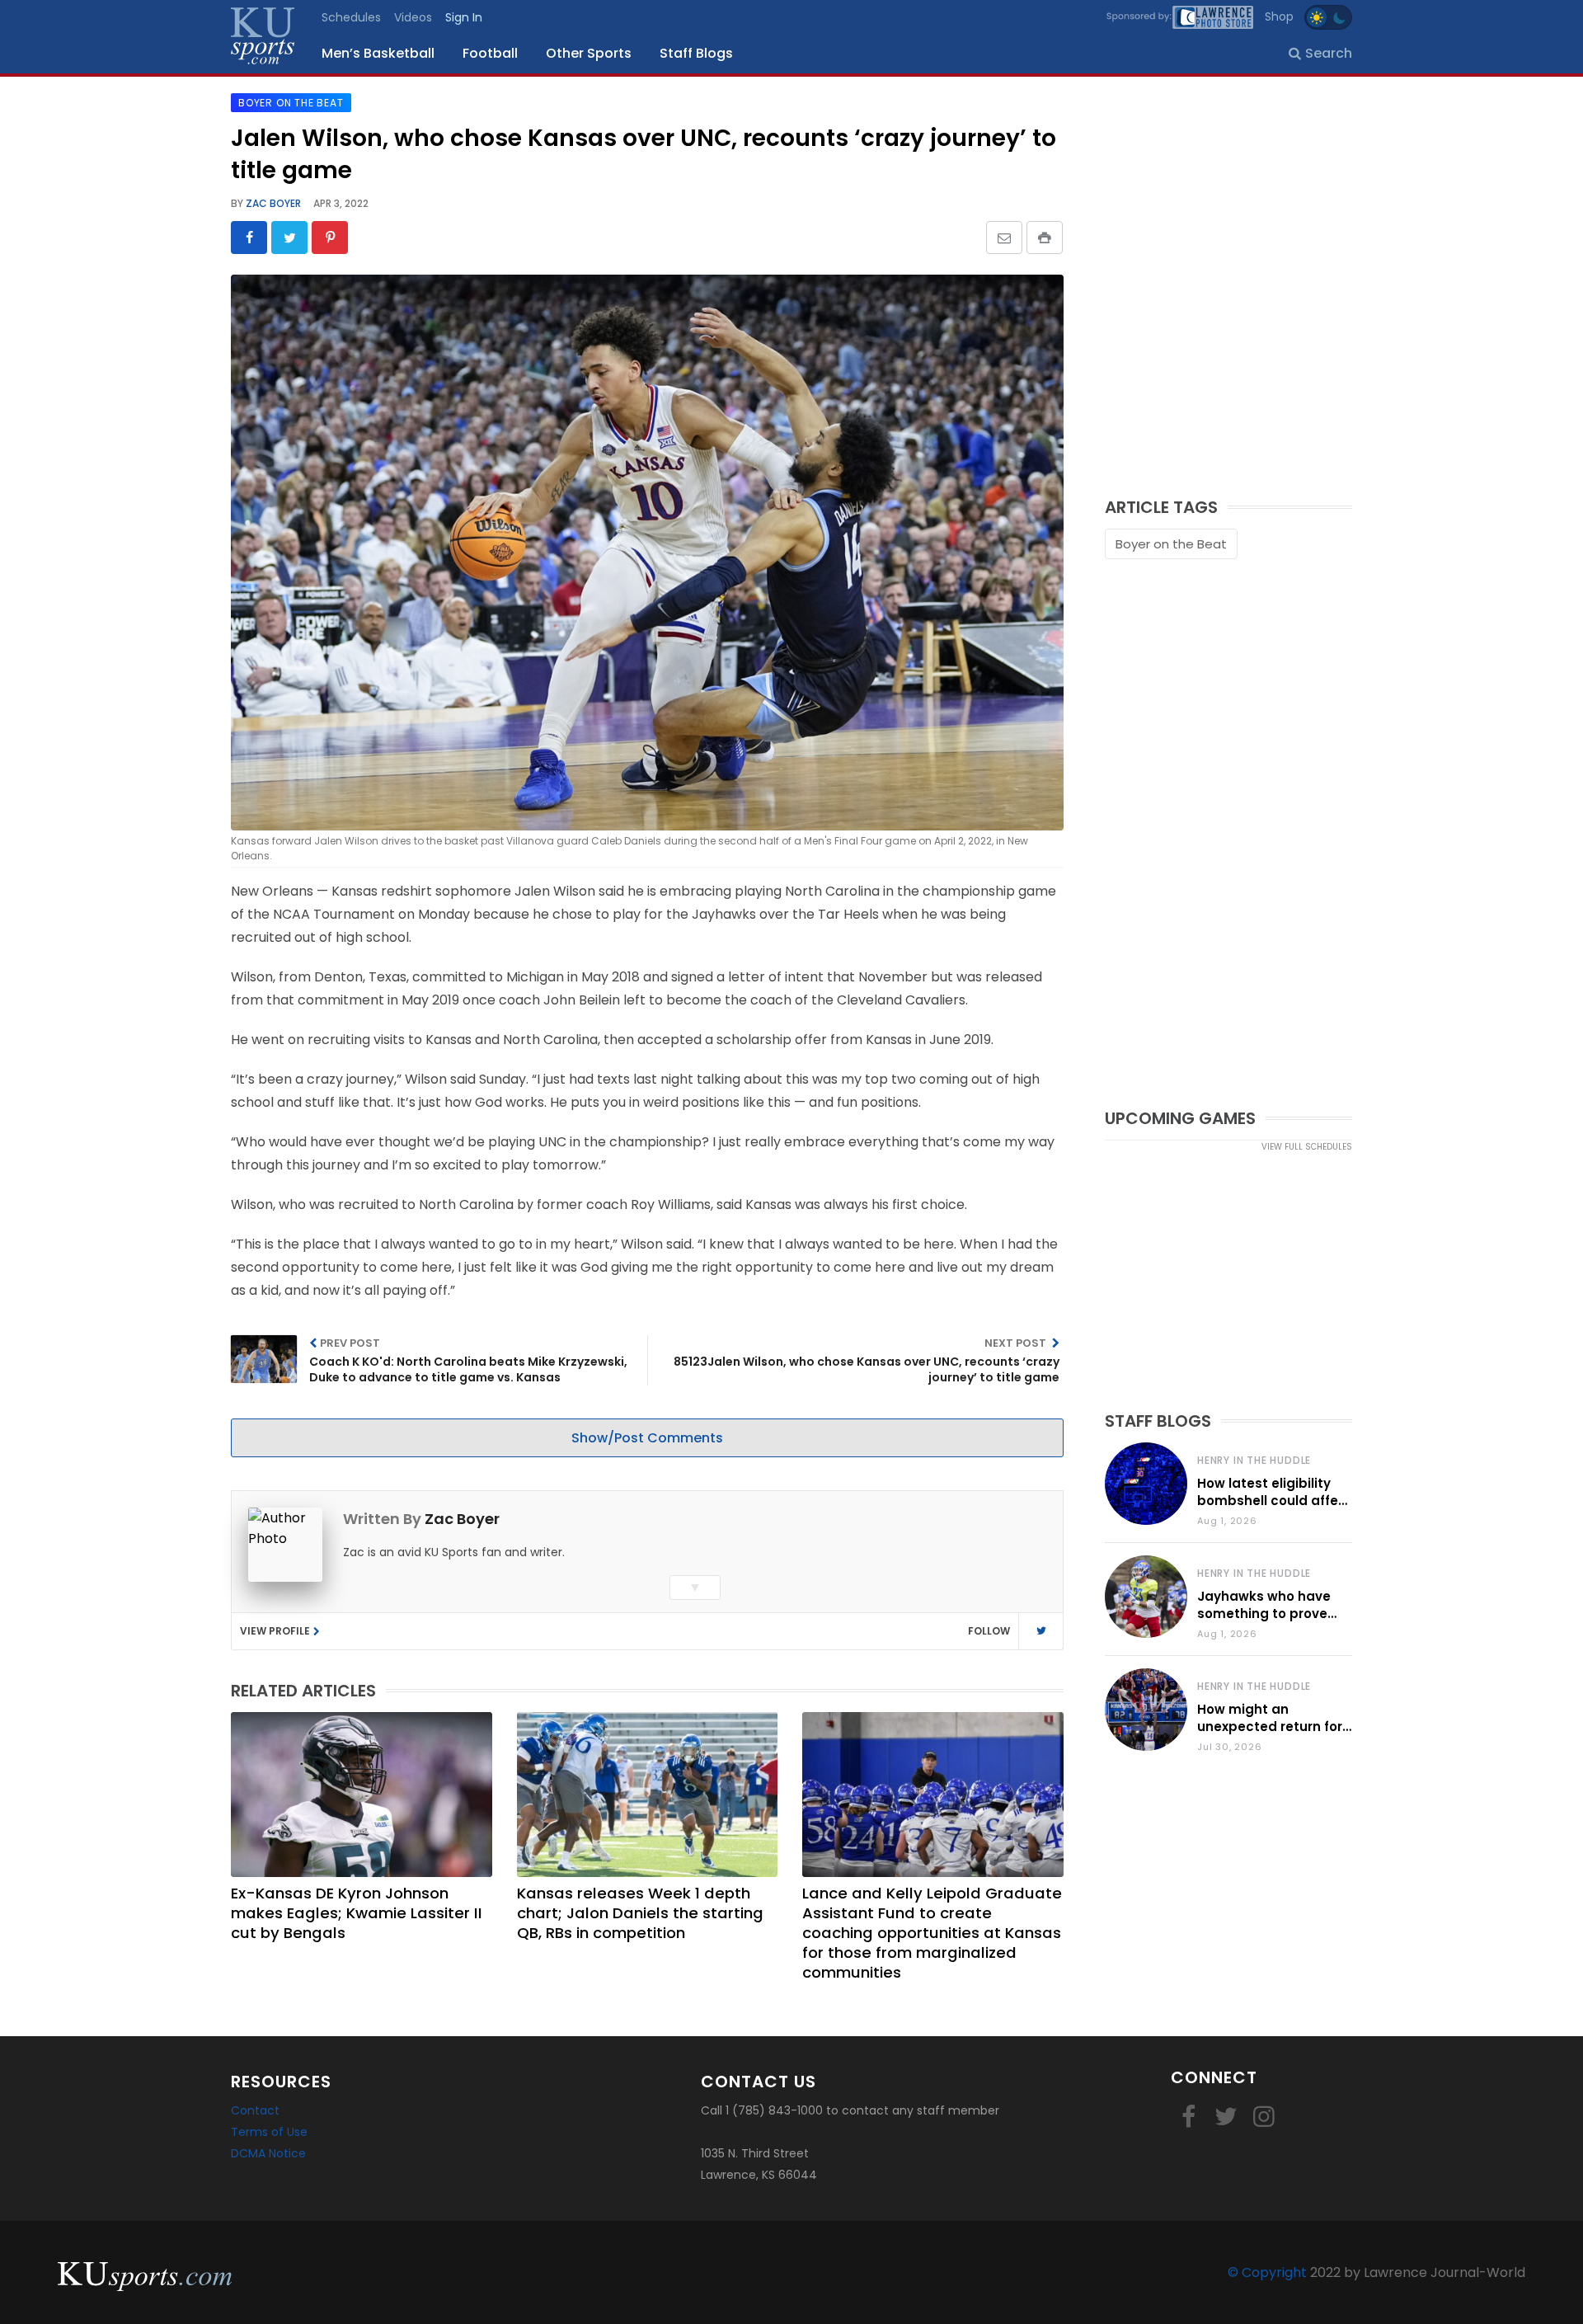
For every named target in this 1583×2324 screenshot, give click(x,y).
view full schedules (1307, 1147)
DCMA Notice (268, 2153)
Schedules (351, 17)
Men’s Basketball (378, 53)
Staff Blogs (696, 53)
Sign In (464, 17)
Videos (413, 17)
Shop (1279, 16)
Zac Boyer (272, 203)
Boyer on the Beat (1171, 544)
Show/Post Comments (647, 1438)
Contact (255, 2110)
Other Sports (589, 53)
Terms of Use (269, 2132)
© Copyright (1267, 2272)
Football (490, 53)
